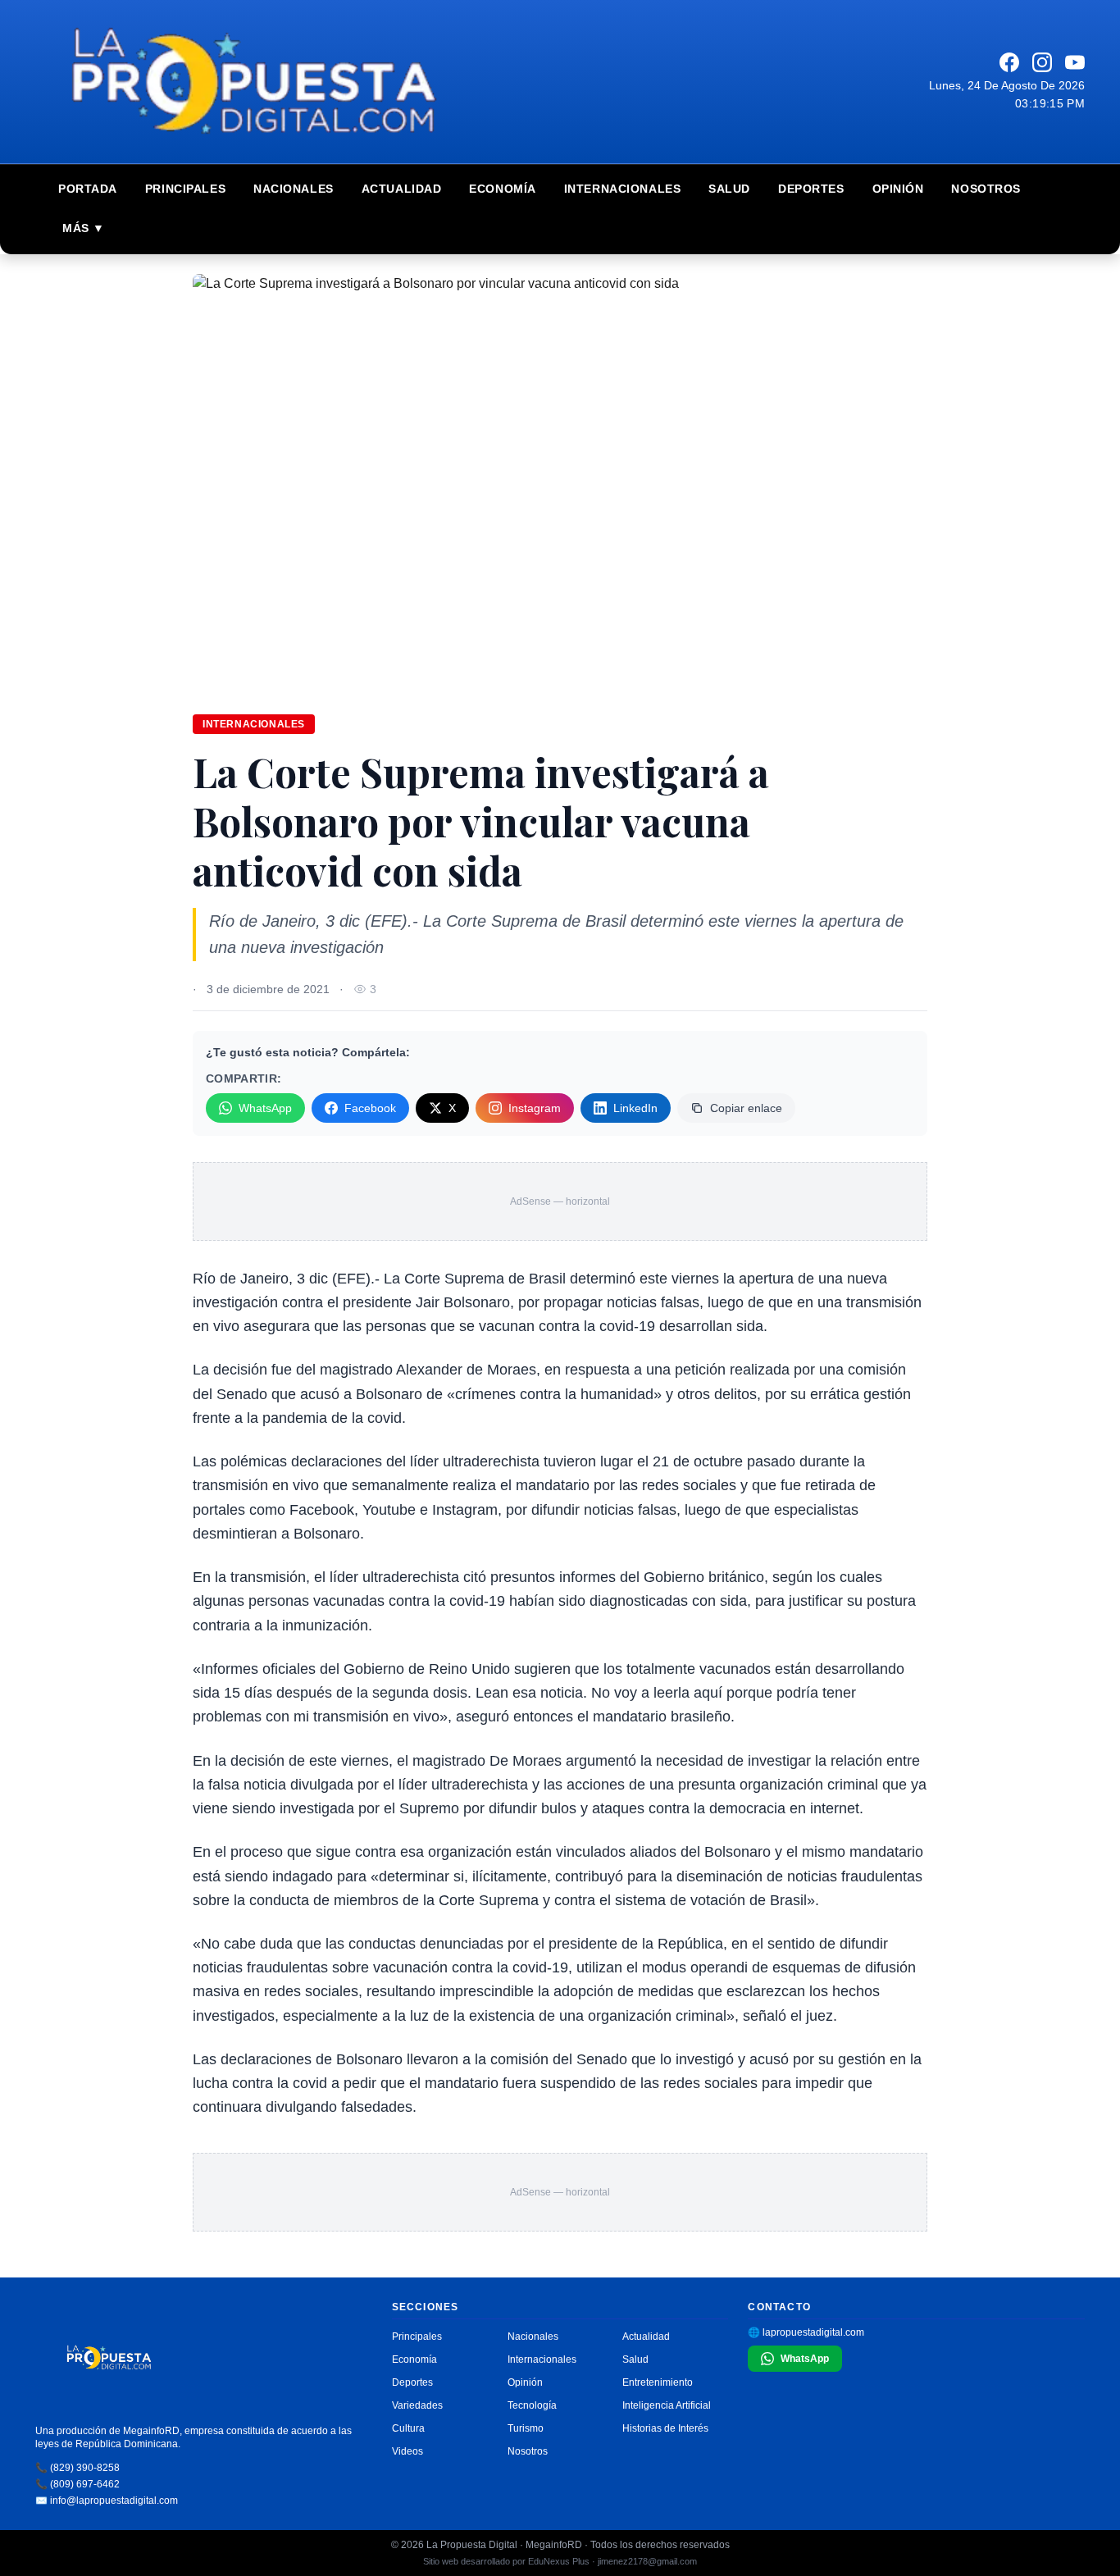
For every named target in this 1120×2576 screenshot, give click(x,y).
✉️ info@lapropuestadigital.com (107, 2501)
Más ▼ (84, 228)
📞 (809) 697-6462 (77, 2484)
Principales (185, 189)
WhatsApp (265, 1108)
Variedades (417, 2405)
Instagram (535, 1108)
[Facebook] (1009, 62)
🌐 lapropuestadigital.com (806, 2332)
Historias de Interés (665, 2428)
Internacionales (622, 189)
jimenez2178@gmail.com (647, 2561)
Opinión (898, 189)
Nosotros (986, 189)
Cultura (408, 2428)
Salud (729, 189)
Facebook (370, 1108)
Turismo (526, 2428)
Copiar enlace (746, 1108)
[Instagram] (1042, 62)
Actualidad (402, 189)
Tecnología (532, 2405)
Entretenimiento (658, 2382)
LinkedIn (635, 1108)
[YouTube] (1075, 62)
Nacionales (294, 189)
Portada (88, 189)
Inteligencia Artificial (667, 2405)
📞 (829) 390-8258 (77, 2468)
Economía (502, 189)
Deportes (811, 189)
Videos (407, 2451)
